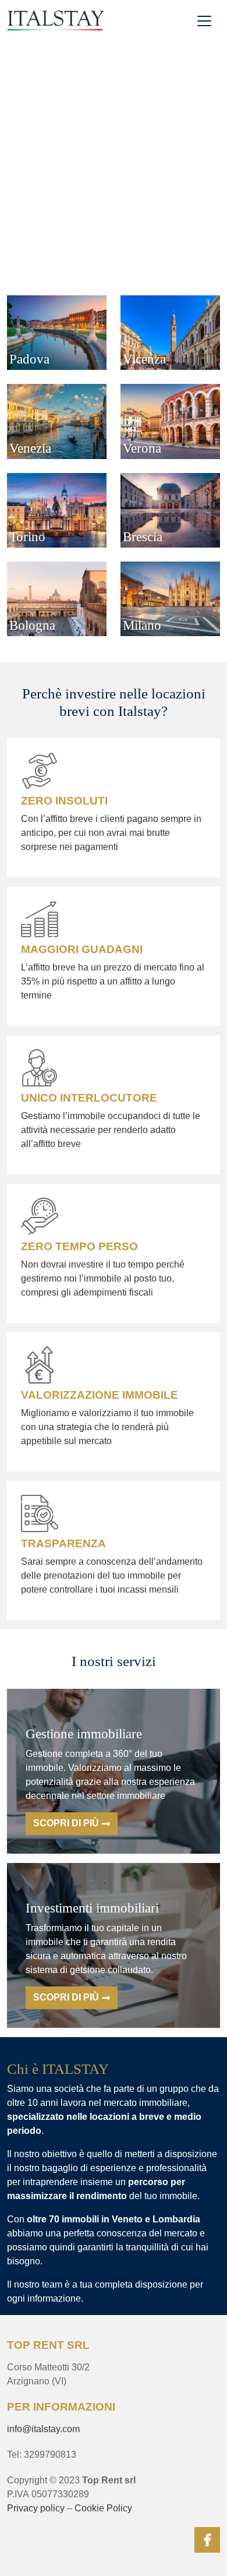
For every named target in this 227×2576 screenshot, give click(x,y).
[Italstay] (56, 20)
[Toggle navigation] (204, 21)
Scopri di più (66, 1823)
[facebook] (207, 2540)
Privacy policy (36, 2508)
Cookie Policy (103, 2508)
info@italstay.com (43, 2429)
